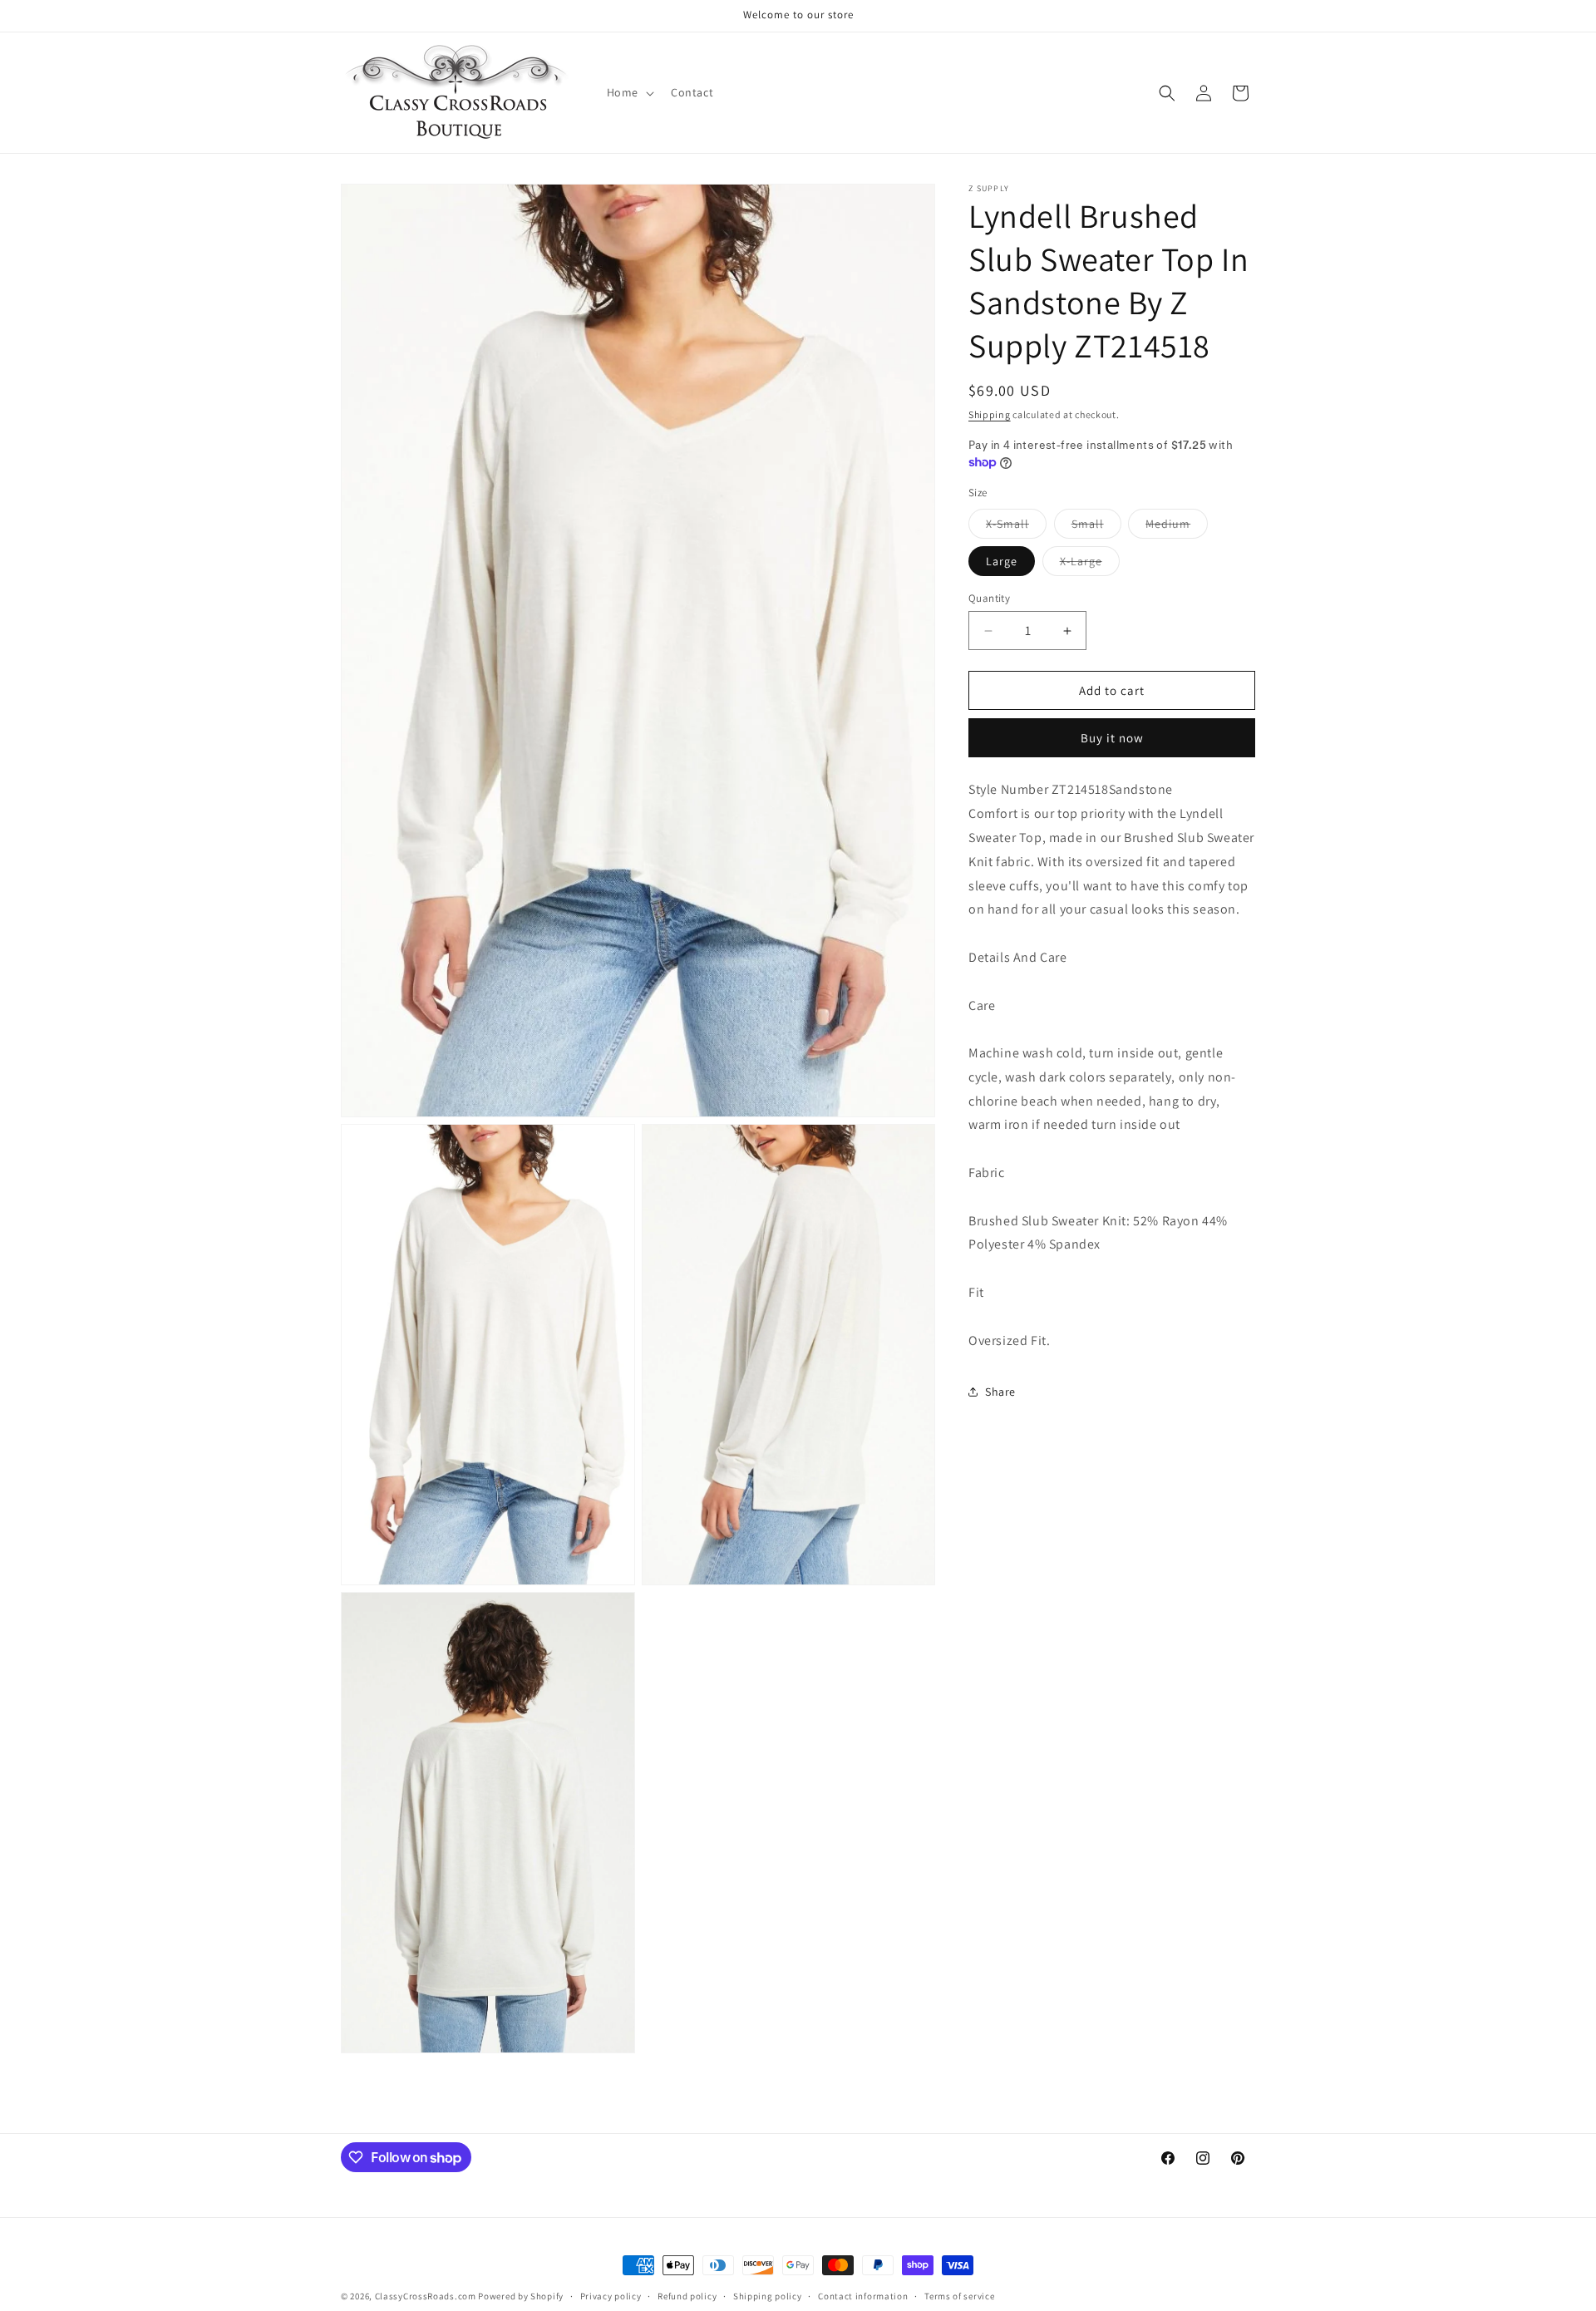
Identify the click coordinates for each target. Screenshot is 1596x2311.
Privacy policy (611, 2296)
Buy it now (1112, 738)
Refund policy (687, 2296)
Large (1002, 561)
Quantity (989, 598)
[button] (629, 92)
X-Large (1090, 564)
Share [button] (1000, 1392)
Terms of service (959, 2296)
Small (1096, 527)
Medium (1177, 527)
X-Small (1016, 527)
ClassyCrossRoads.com (426, 2296)
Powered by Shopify (521, 2296)
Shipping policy (768, 2296)
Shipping (990, 414)
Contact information (863, 2296)
